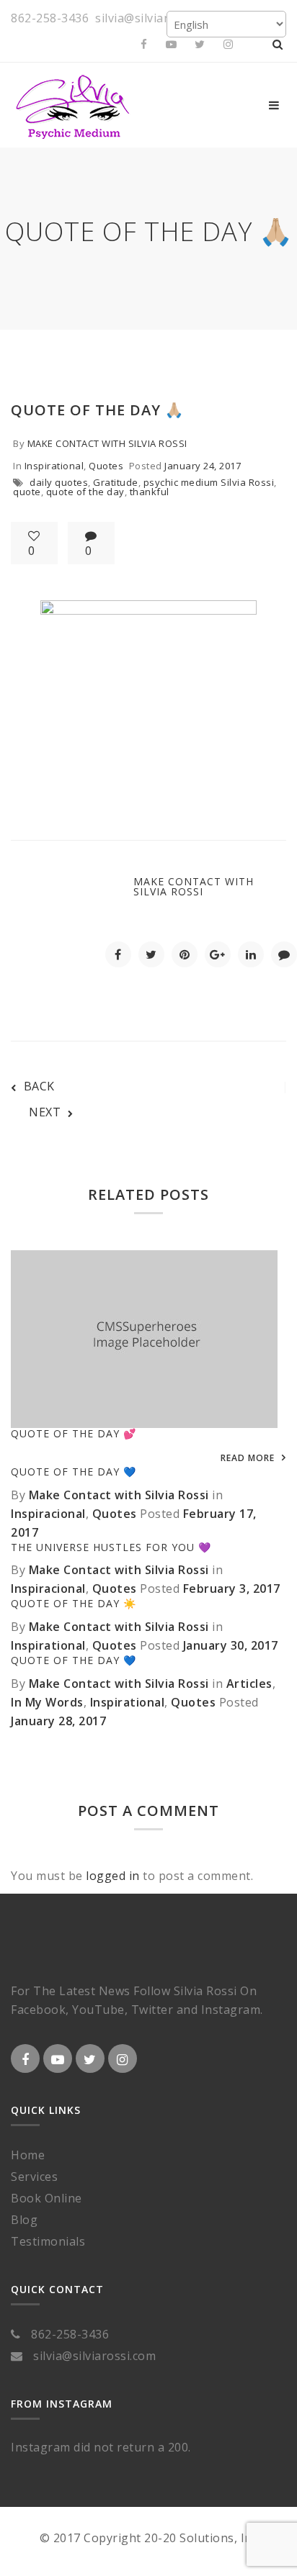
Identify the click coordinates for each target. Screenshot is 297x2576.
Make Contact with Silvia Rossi (107, 443)
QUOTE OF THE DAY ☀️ (74, 1603)
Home (28, 2155)
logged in (113, 1876)
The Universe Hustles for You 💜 (111, 1547)
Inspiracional (48, 1514)
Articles (249, 1684)
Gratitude (116, 482)
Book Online (46, 2198)
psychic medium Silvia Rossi (209, 482)
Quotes (106, 466)
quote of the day (85, 492)
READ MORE (248, 1458)
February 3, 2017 (232, 1588)
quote (27, 492)
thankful (150, 492)
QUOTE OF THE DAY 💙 (74, 1472)
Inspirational (54, 466)
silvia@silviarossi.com (156, 18)
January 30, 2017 (231, 1645)
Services (34, 2177)
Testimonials (48, 2241)
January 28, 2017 (58, 1721)
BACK (39, 1086)
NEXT (45, 1112)
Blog (24, 2220)
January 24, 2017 (203, 466)
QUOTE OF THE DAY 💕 (74, 1433)
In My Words (47, 1702)
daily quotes (59, 482)
